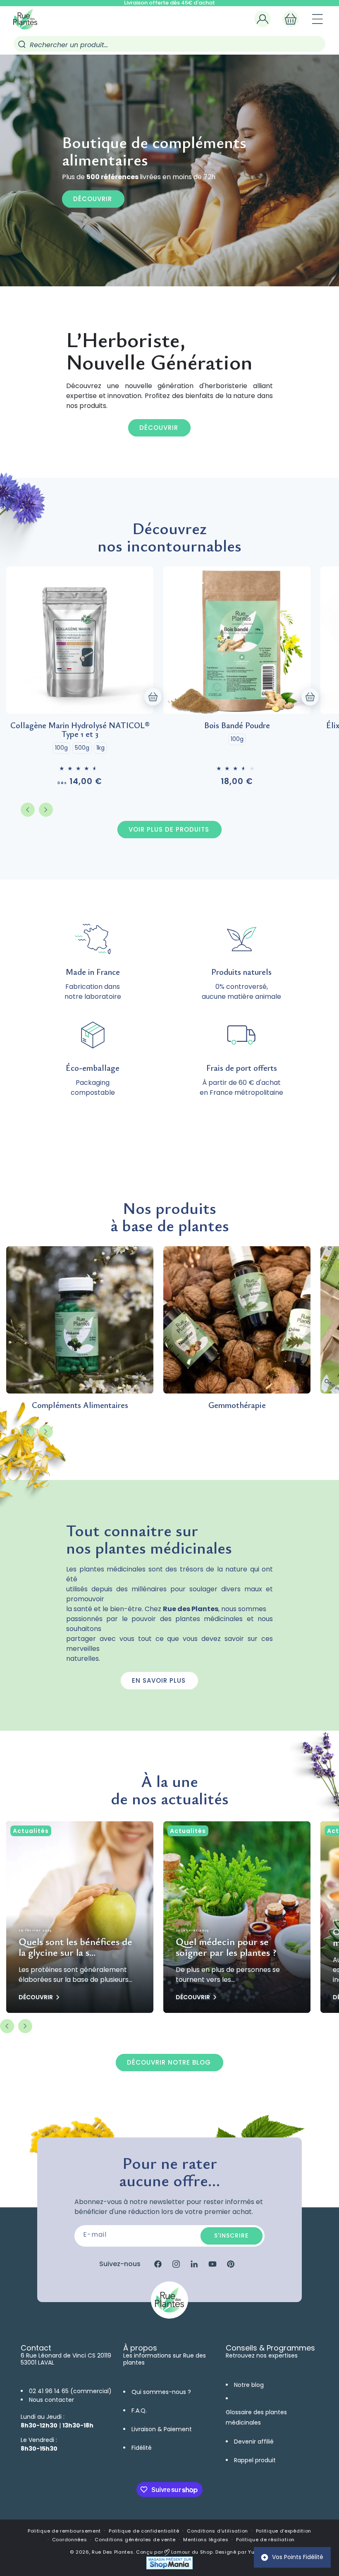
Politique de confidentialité (144, 2531)
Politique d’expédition (284, 2531)
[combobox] (169, 44)
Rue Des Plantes (113, 2552)
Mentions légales (206, 2540)
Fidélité (142, 2448)
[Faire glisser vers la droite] (46, 810)
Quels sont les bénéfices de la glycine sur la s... (75, 1947)
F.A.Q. (139, 2411)
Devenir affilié (254, 2442)
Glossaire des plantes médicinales (256, 2417)
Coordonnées (70, 2540)
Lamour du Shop (191, 2552)
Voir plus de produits (169, 829)
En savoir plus (159, 1680)
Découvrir (93, 199)
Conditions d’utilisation (217, 2531)
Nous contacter (51, 2400)
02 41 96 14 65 (49, 2391)
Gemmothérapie (237, 1405)
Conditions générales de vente (135, 2540)
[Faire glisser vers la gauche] (28, 810)
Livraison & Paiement (162, 2429)
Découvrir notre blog (169, 2062)
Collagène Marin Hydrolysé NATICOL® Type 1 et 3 (80, 729)
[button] (291, 19)
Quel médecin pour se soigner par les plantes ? (226, 1947)
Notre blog (249, 2385)
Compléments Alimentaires (80, 1405)
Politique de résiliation (265, 2540)
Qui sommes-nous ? (161, 2392)
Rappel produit (255, 2460)
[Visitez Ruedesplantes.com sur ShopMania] (169, 2568)
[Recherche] (22, 44)
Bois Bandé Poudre (237, 725)
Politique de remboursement (64, 2531)
